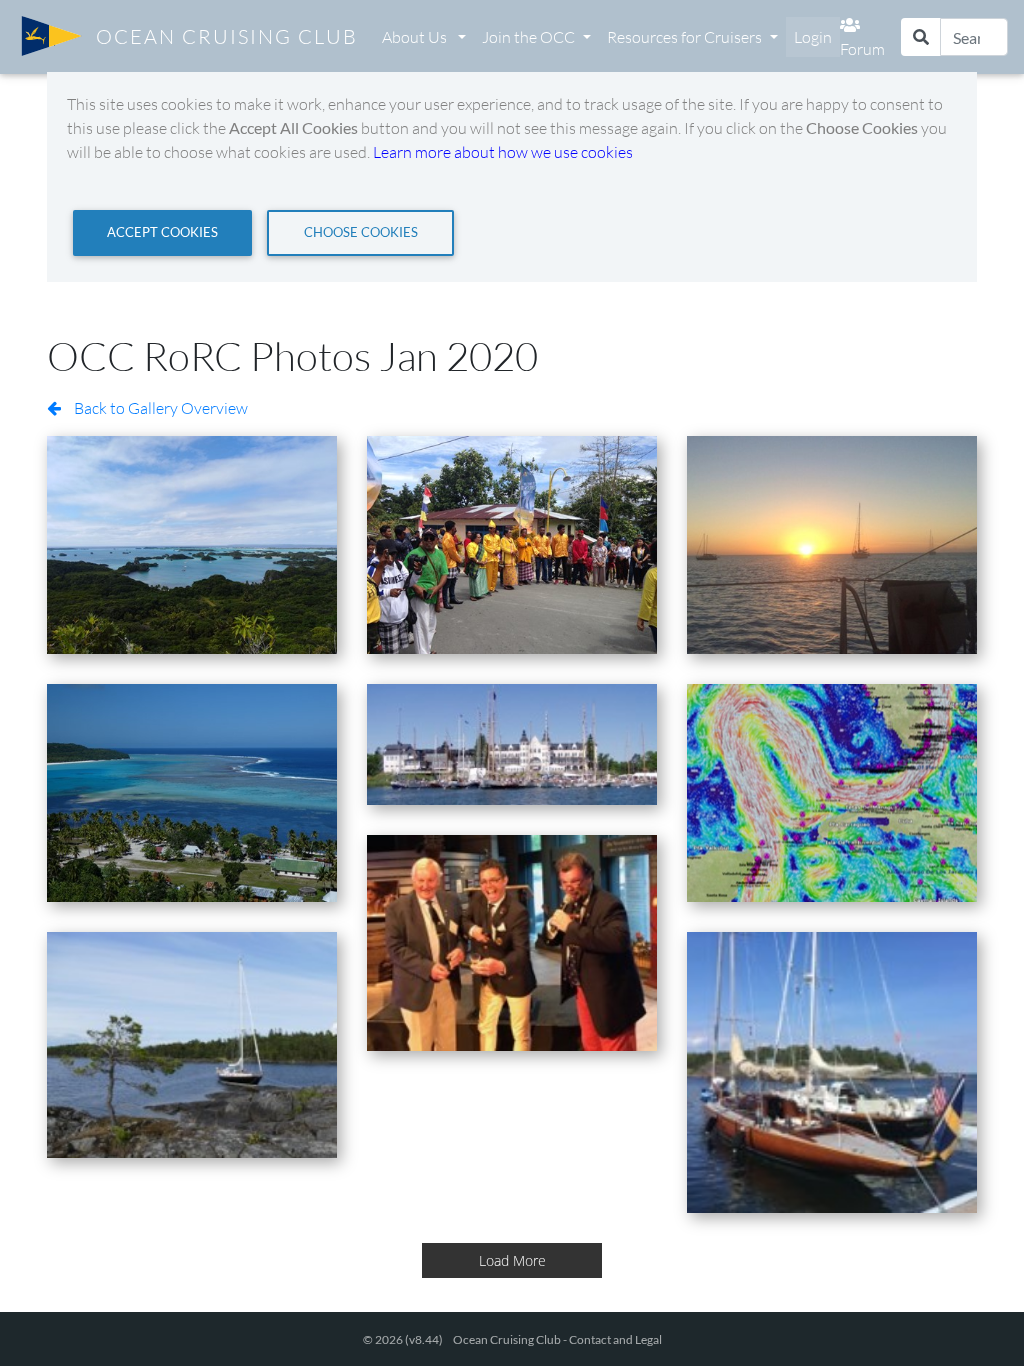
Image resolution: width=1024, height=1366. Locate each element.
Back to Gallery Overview (159, 408)
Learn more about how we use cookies (503, 152)
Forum (862, 49)
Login (813, 37)
